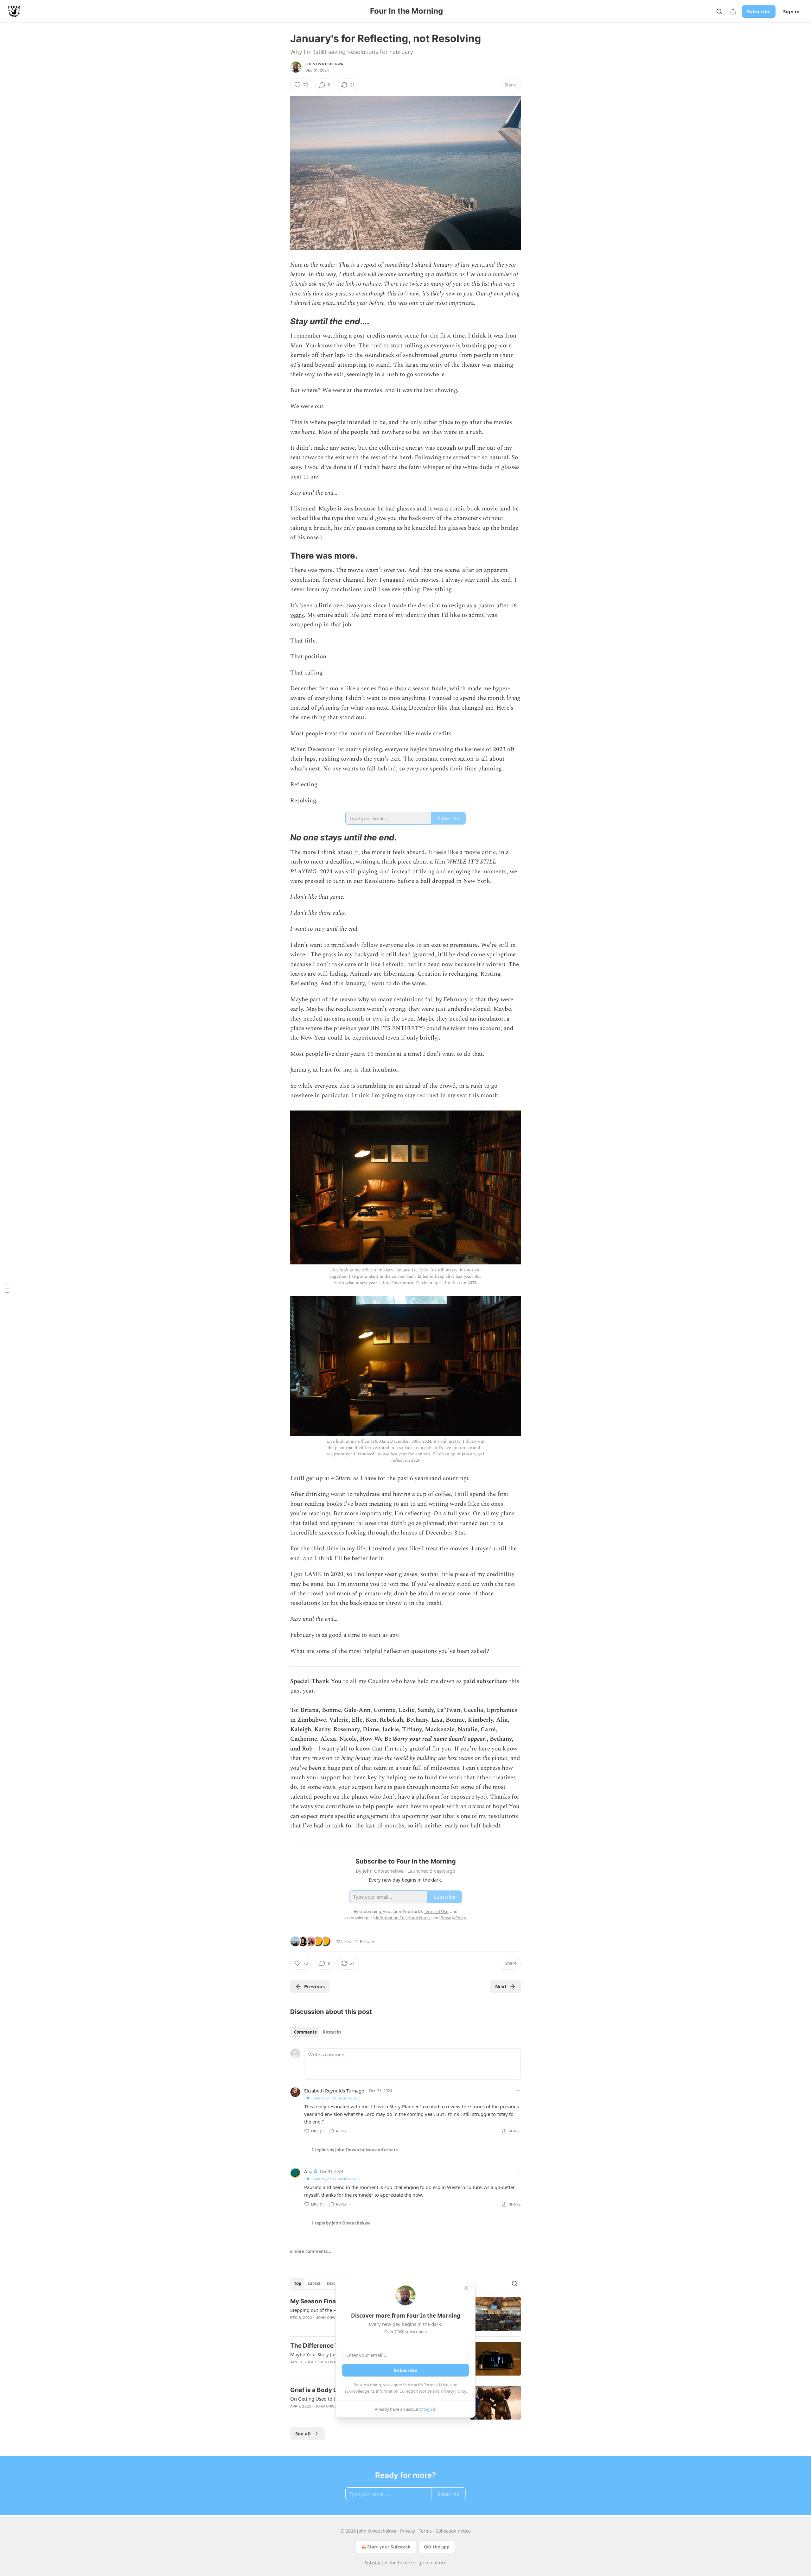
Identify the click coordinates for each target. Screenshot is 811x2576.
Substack (374, 2563)
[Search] (719, 11)
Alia (308, 2171)
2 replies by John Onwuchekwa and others (354, 2150)
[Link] (281, 321)
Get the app (437, 2547)
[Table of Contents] (7, 1288)
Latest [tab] (314, 2283)
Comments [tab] (305, 2032)
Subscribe (759, 11)
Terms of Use (436, 2385)
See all (303, 2434)
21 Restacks (365, 1941)
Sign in (791, 11)
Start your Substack (389, 2547)
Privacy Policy (453, 2391)
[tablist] (318, 2032)
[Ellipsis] (518, 2090)
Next (501, 1986)
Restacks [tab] (332, 2032)
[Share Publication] (733, 11)
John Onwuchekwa (324, 64)
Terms (425, 2531)
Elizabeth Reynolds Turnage (334, 2091)
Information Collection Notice (404, 2391)
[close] (466, 2288)
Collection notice (453, 2531)
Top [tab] (298, 2283)
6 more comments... (311, 2251)
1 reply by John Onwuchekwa (341, 2223)
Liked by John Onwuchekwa (334, 2098)
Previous (314, 1986)
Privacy (408, 2531)
